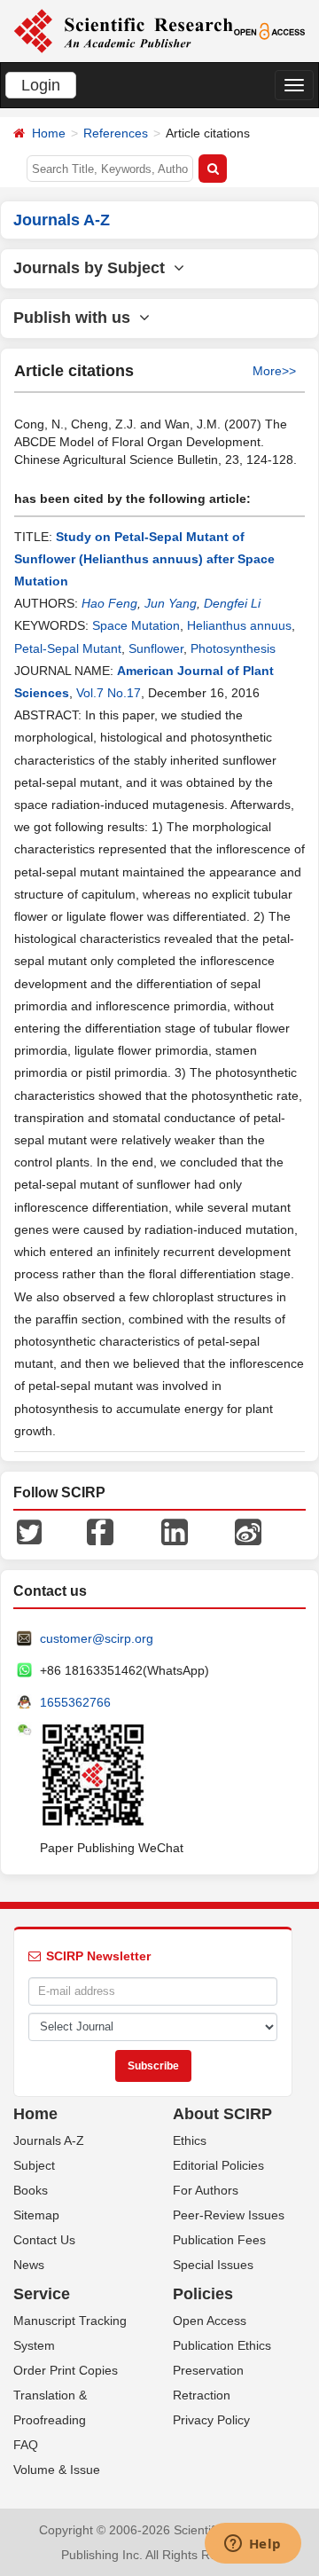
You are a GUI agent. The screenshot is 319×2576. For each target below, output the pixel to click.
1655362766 (75, 1702)
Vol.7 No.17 (109, 693)
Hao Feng (109, 603)
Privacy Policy (211, 2420)
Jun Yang (171, 603)
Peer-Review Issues (229, 2215)
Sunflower (156, 648)
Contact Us (44, 2240)
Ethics (190, 2140)
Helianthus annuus (239, 625)
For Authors (206, 2190)
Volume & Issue (57, 2470)
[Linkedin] (175, 1531)
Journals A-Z (49, 2140)
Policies (203, 2294)
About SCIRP (222, 2114)
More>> (274, 371)
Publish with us (76, 318)
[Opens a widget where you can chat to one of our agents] (253, 2545)
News (29, 2265)
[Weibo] (248, 1531)
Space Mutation (136, 625)
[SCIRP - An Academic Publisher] (123, 30)
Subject (34, 2165)
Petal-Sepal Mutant (68, 648)
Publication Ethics (222, 2345)
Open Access (210, 2321)
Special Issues (213, 2265)
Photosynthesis (233, 648)
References (116, 133)
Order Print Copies (66, 2370)
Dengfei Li (232, 603)
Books (31, 2190)
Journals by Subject (93, 268)
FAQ (26, 2445)
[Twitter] (29, 1531)
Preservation (208, 2370)
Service (42, 2294)
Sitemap (36, 2215)
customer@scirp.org (97, 1638)
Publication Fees (219, 2240)
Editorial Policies (218, 2165)
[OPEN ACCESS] (270, 30)
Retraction (202, 2395)
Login (41, 85)
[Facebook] (100, 1531)
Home (49, 133)
